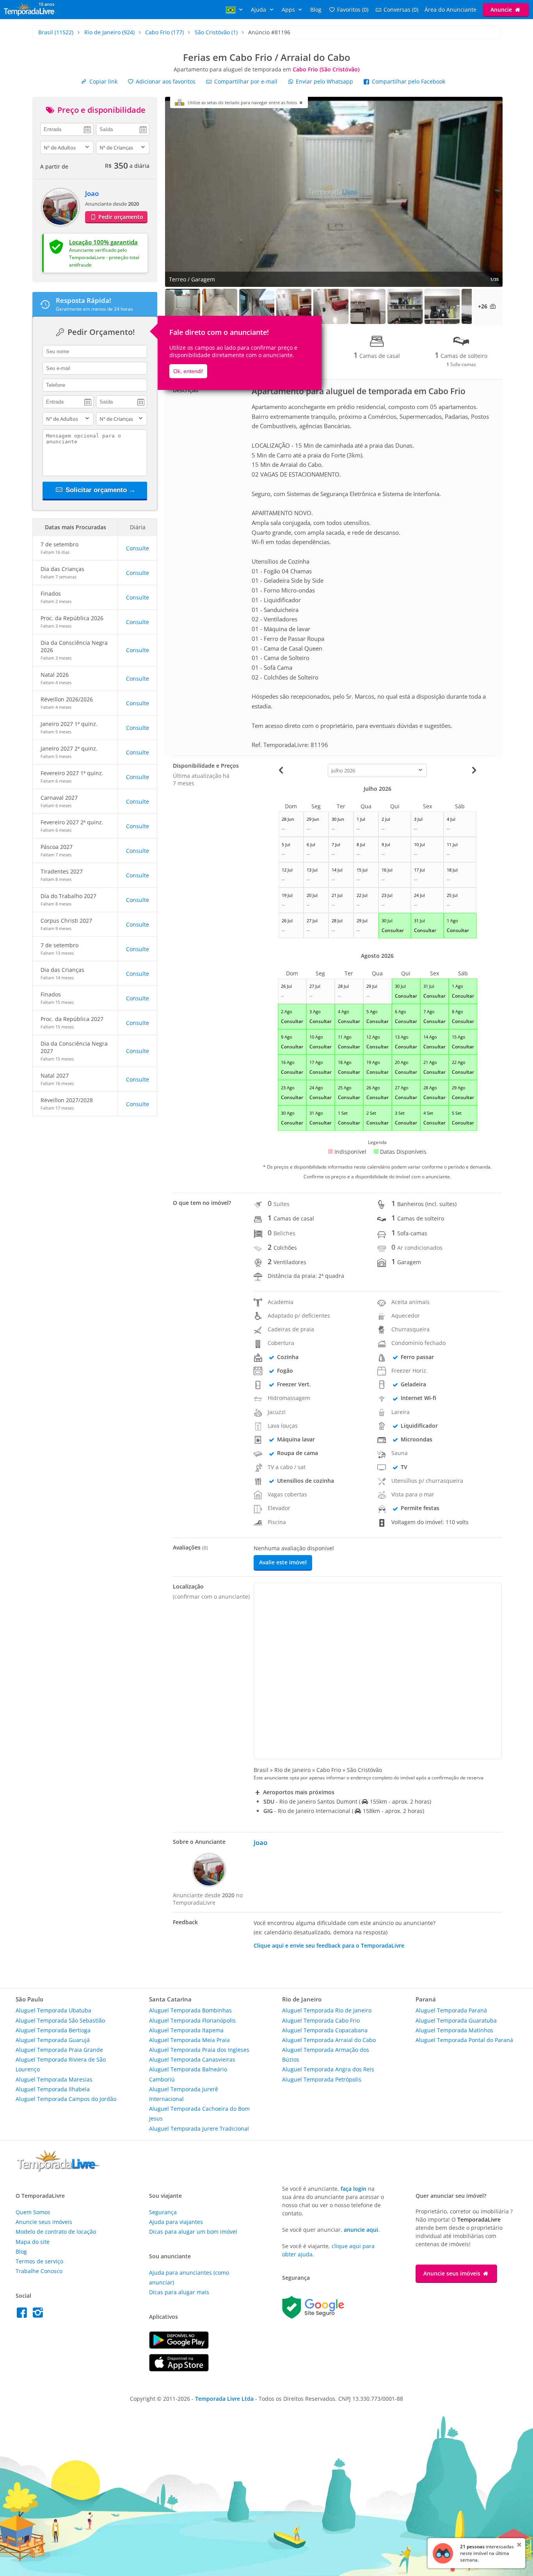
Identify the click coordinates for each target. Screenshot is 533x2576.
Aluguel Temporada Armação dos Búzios (326, 2055)
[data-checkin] (67, 129)
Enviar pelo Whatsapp (324, 81)
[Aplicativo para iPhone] (179, 2369)
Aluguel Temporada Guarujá (53, 2040)
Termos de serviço (39, 2261)
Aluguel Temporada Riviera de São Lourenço (61, 2064)
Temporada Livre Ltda (224, 2399)
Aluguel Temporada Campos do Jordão (66, 2099)
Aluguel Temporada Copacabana (325, 2030)
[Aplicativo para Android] (179, 2347)
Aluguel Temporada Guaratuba (456, 2020)
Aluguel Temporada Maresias (54, 2079)
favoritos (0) (353, 10)
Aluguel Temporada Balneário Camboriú (188, 2074)
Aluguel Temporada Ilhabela (53, 2089)
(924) (109, 32)
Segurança (163, 2212)
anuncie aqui (361, 2230)
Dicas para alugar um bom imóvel (193, 2232)
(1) (216, 32)
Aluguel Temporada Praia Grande (59, 2050)
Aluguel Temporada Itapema (186, 2030)
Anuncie (502, 10)
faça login (354, 2189)
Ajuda (259, 10)
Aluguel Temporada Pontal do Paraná (464, 2040)
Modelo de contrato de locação (56, 2232)
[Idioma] (235, 10)
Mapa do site (33, 2242)
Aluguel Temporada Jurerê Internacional (184, 2094)
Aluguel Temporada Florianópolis (192, 2020)
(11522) (56, 32)
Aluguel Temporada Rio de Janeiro (327, 2010)
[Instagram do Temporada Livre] (39, 2315)
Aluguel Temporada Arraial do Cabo (329, 2040)
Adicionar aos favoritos (165, 81)
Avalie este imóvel (283, 1562)
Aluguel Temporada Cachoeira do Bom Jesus (199, 2113)
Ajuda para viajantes (176, 2222)
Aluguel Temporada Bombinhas (190, 2010)
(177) (164, 32)
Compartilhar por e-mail (245, 81)
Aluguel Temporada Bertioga (53, 2030)
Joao (92, 193)
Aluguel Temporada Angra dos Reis (328, 2069)
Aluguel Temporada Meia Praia (189, 2040)
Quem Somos (33, 2212)
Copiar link (103, 81)
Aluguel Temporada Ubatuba (53, 2010)
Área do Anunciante (450, 10)
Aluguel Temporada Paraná (451, 2010)
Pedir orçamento (120, 217)
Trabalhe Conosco (39, 2271)
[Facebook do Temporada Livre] (24, 2315)
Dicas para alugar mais (179, 2292)
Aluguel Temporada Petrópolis (322, 2079)
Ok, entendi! (188, 371)
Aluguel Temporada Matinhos (454, 2030)
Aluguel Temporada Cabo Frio (321, 2020)
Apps (289, 10)
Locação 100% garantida (103, 242)
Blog (316, 10)
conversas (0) (401, 10)
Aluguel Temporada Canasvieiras (192, 2059)
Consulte (138, 548)
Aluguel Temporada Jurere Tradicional (199, 2129)
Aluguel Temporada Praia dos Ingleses (199, 2050)
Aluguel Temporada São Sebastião (60, 2020)
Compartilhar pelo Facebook (408, 81)
